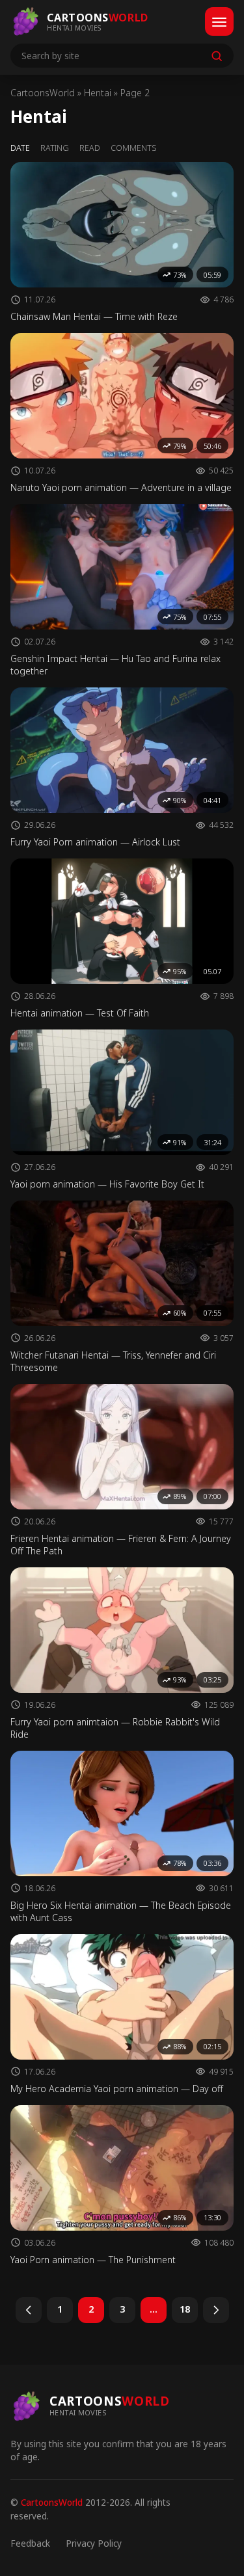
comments (134, 148)
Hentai (98, 93)
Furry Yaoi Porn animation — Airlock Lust (95, 842)
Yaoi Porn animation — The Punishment (93, 2260)
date (20, 148)
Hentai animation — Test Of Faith (80, 1013)
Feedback (30, 2543)
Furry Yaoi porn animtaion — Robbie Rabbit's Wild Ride (115, 1728)
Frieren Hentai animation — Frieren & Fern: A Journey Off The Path (121, 1545)
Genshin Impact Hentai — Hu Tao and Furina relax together (115, 665)
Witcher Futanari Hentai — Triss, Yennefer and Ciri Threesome (113, 1361)
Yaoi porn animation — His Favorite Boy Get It (107, 1184)
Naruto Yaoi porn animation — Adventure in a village (121, 487)
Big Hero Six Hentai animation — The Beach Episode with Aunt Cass (121, 1911)
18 (185, 2309)
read (90, 148)
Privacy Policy (94, 2543)
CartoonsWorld (43, 93)
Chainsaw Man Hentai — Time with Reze (94, 316)
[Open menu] (219, 21)
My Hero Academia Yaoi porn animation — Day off (117, 2089)
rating (55, 148)
